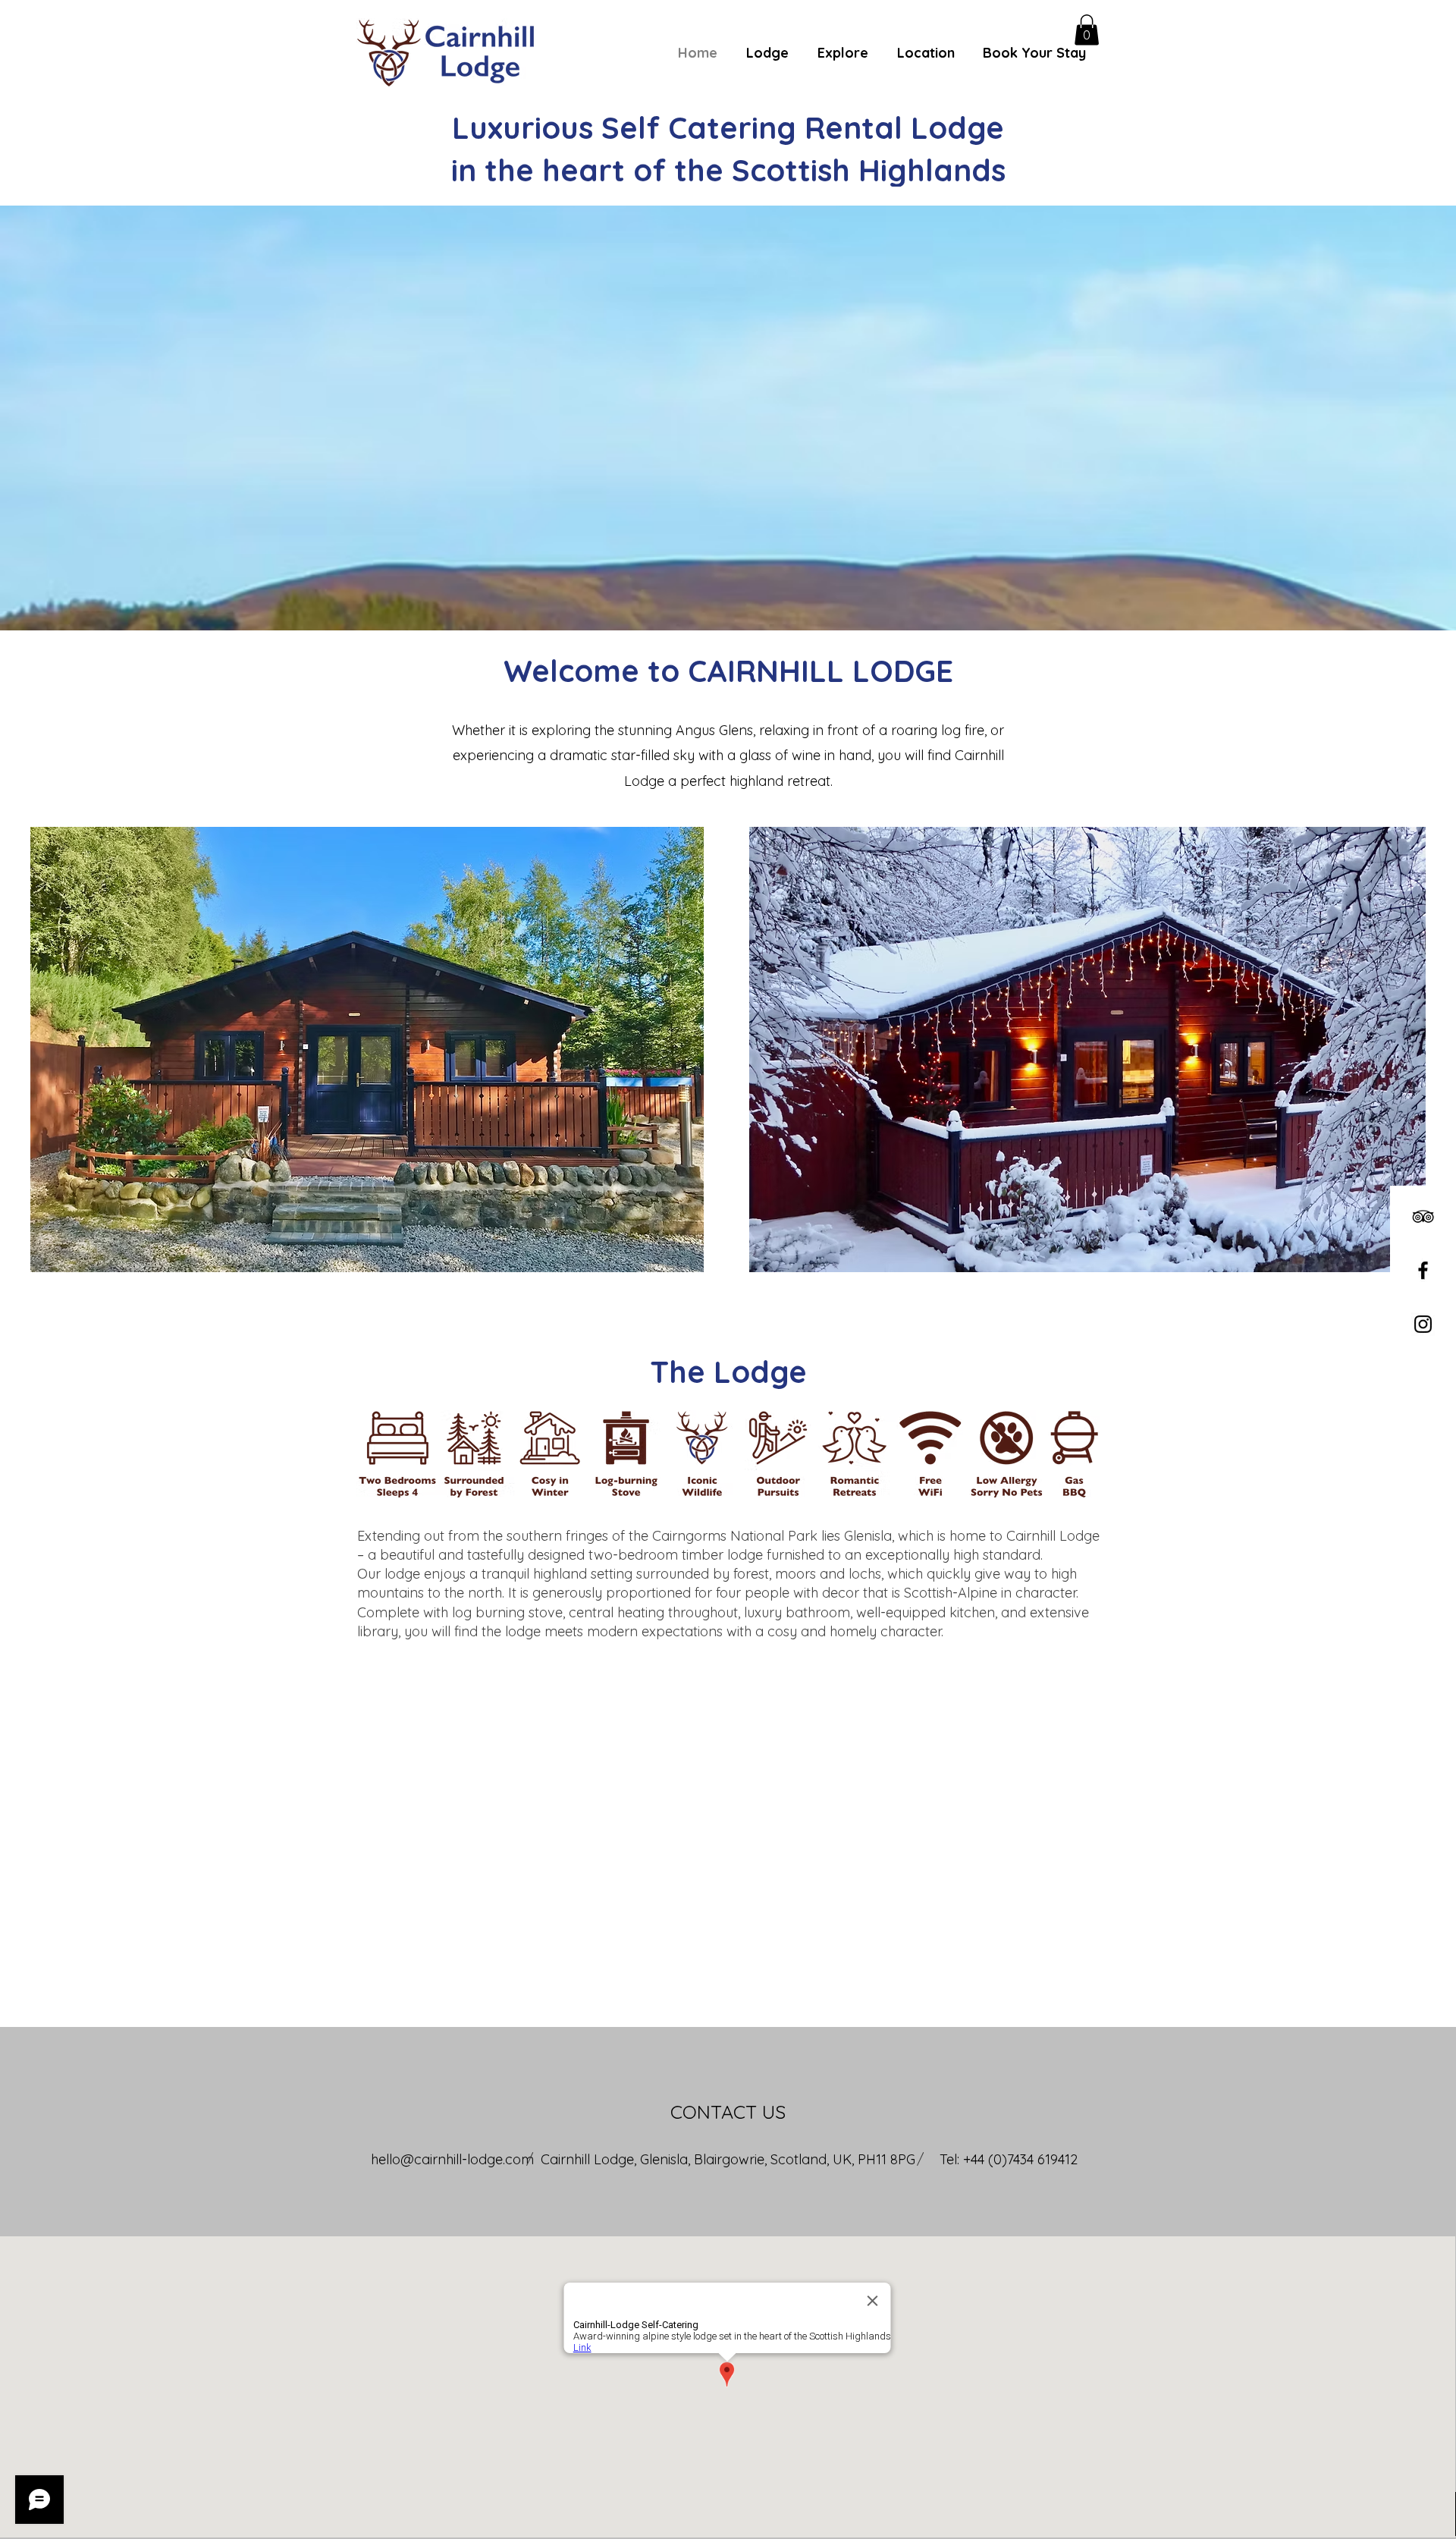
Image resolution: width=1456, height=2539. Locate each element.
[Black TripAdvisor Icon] (1423, 1216)
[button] (1087, 30)
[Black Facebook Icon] (1423, 1270)
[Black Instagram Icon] (1423, 1324)
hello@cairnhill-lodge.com (452, 2159)
